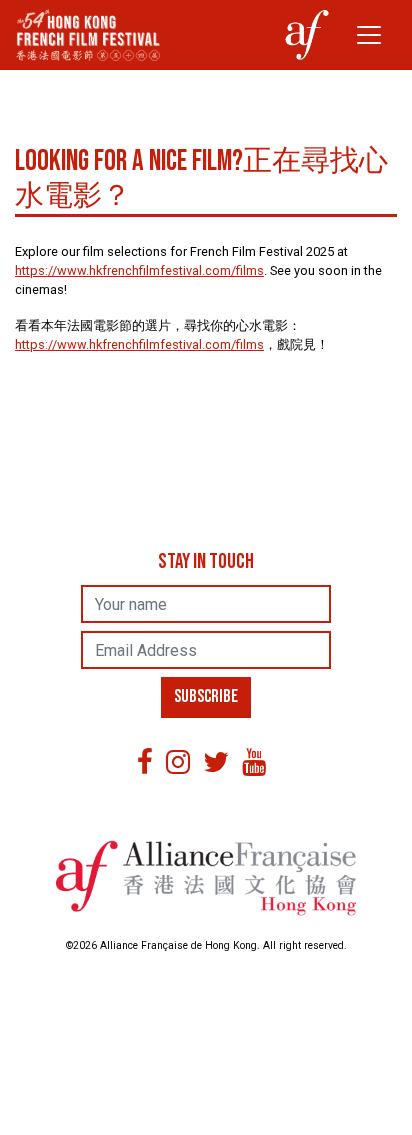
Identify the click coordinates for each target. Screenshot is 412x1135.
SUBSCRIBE (206, 696)
